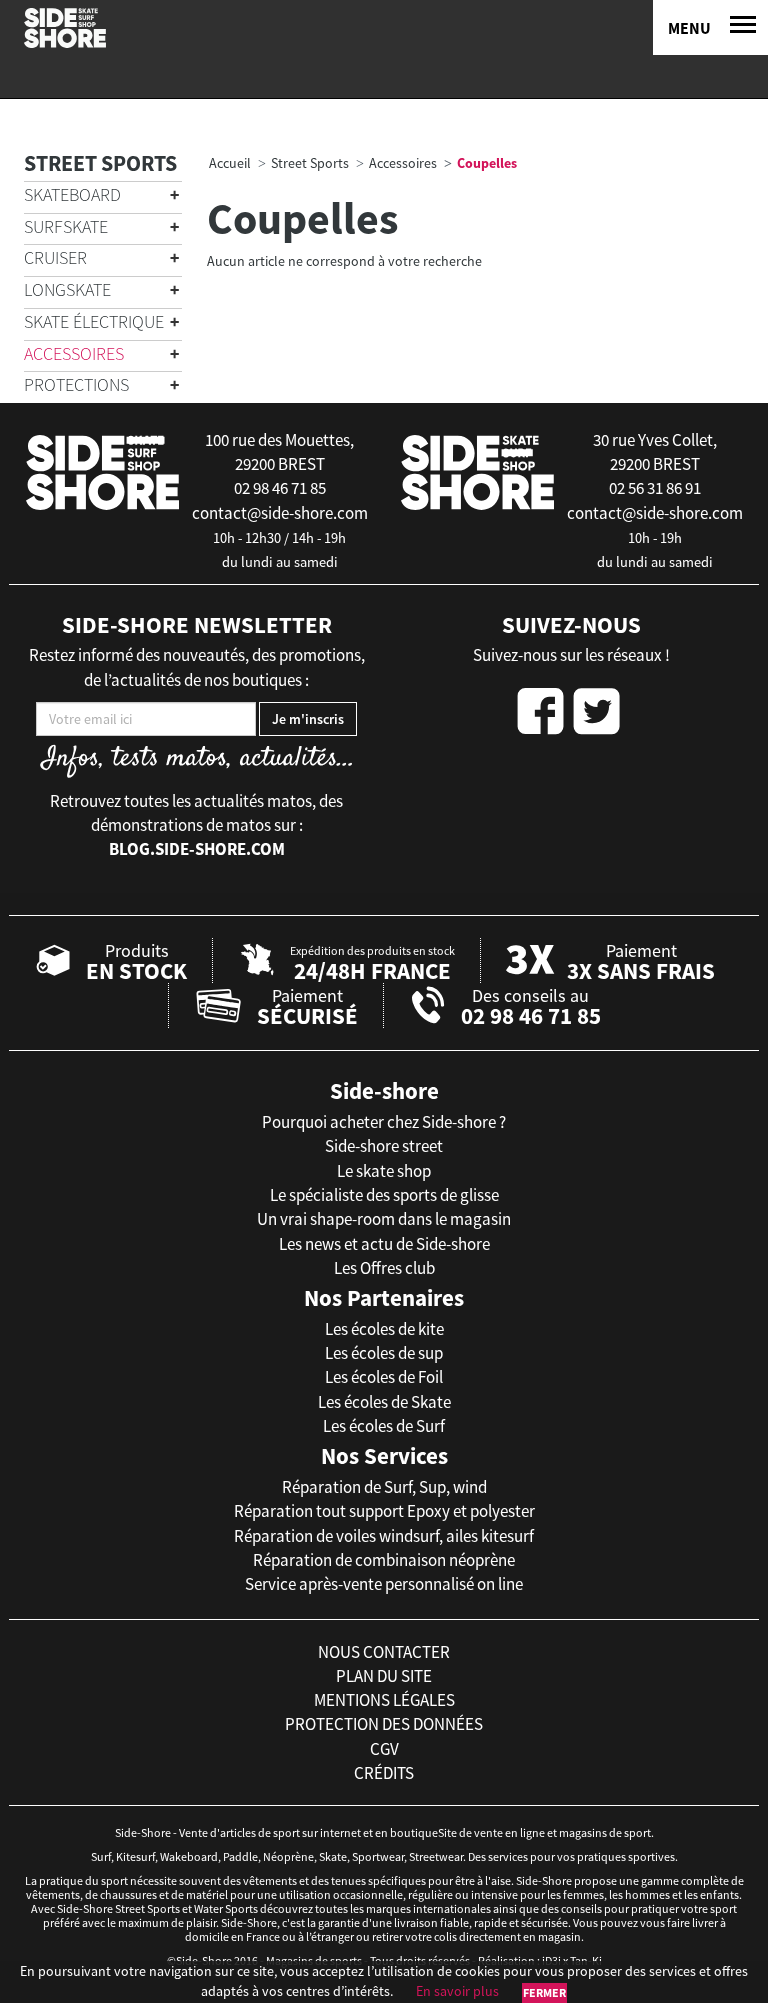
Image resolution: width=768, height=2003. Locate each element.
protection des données (384, 1724)
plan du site (384, 1676)
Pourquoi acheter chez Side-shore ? (384, 1122)
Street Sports (100, 163)
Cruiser (55, 257)
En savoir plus (457, 1991)
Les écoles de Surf (384, 1426)
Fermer (544, 1992)
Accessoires (74, 353)
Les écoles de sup (384, 1353)
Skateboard (72, 194)
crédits (384, 1773)
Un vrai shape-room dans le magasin (384, 1219)
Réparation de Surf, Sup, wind (384, 1487)
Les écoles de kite (384, 1329)
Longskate (67, 289)
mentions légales (384, 1700)
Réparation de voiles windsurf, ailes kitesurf (384, 1536)
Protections (76, 384)
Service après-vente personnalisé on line (384, 1584)
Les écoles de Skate (384, 1402)
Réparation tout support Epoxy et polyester (384, 1511)
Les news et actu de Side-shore (384, 1244)
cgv (384, 1749)
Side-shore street (384, 1146)
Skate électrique (94, 321)
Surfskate (66, 226)
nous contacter (384, 1652)
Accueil (230, 163)
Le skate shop (384, 1171)
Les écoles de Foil (384, 1377)
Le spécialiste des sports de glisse (384, 1195)
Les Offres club (384, 1268)
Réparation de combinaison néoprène (384, 1560)
